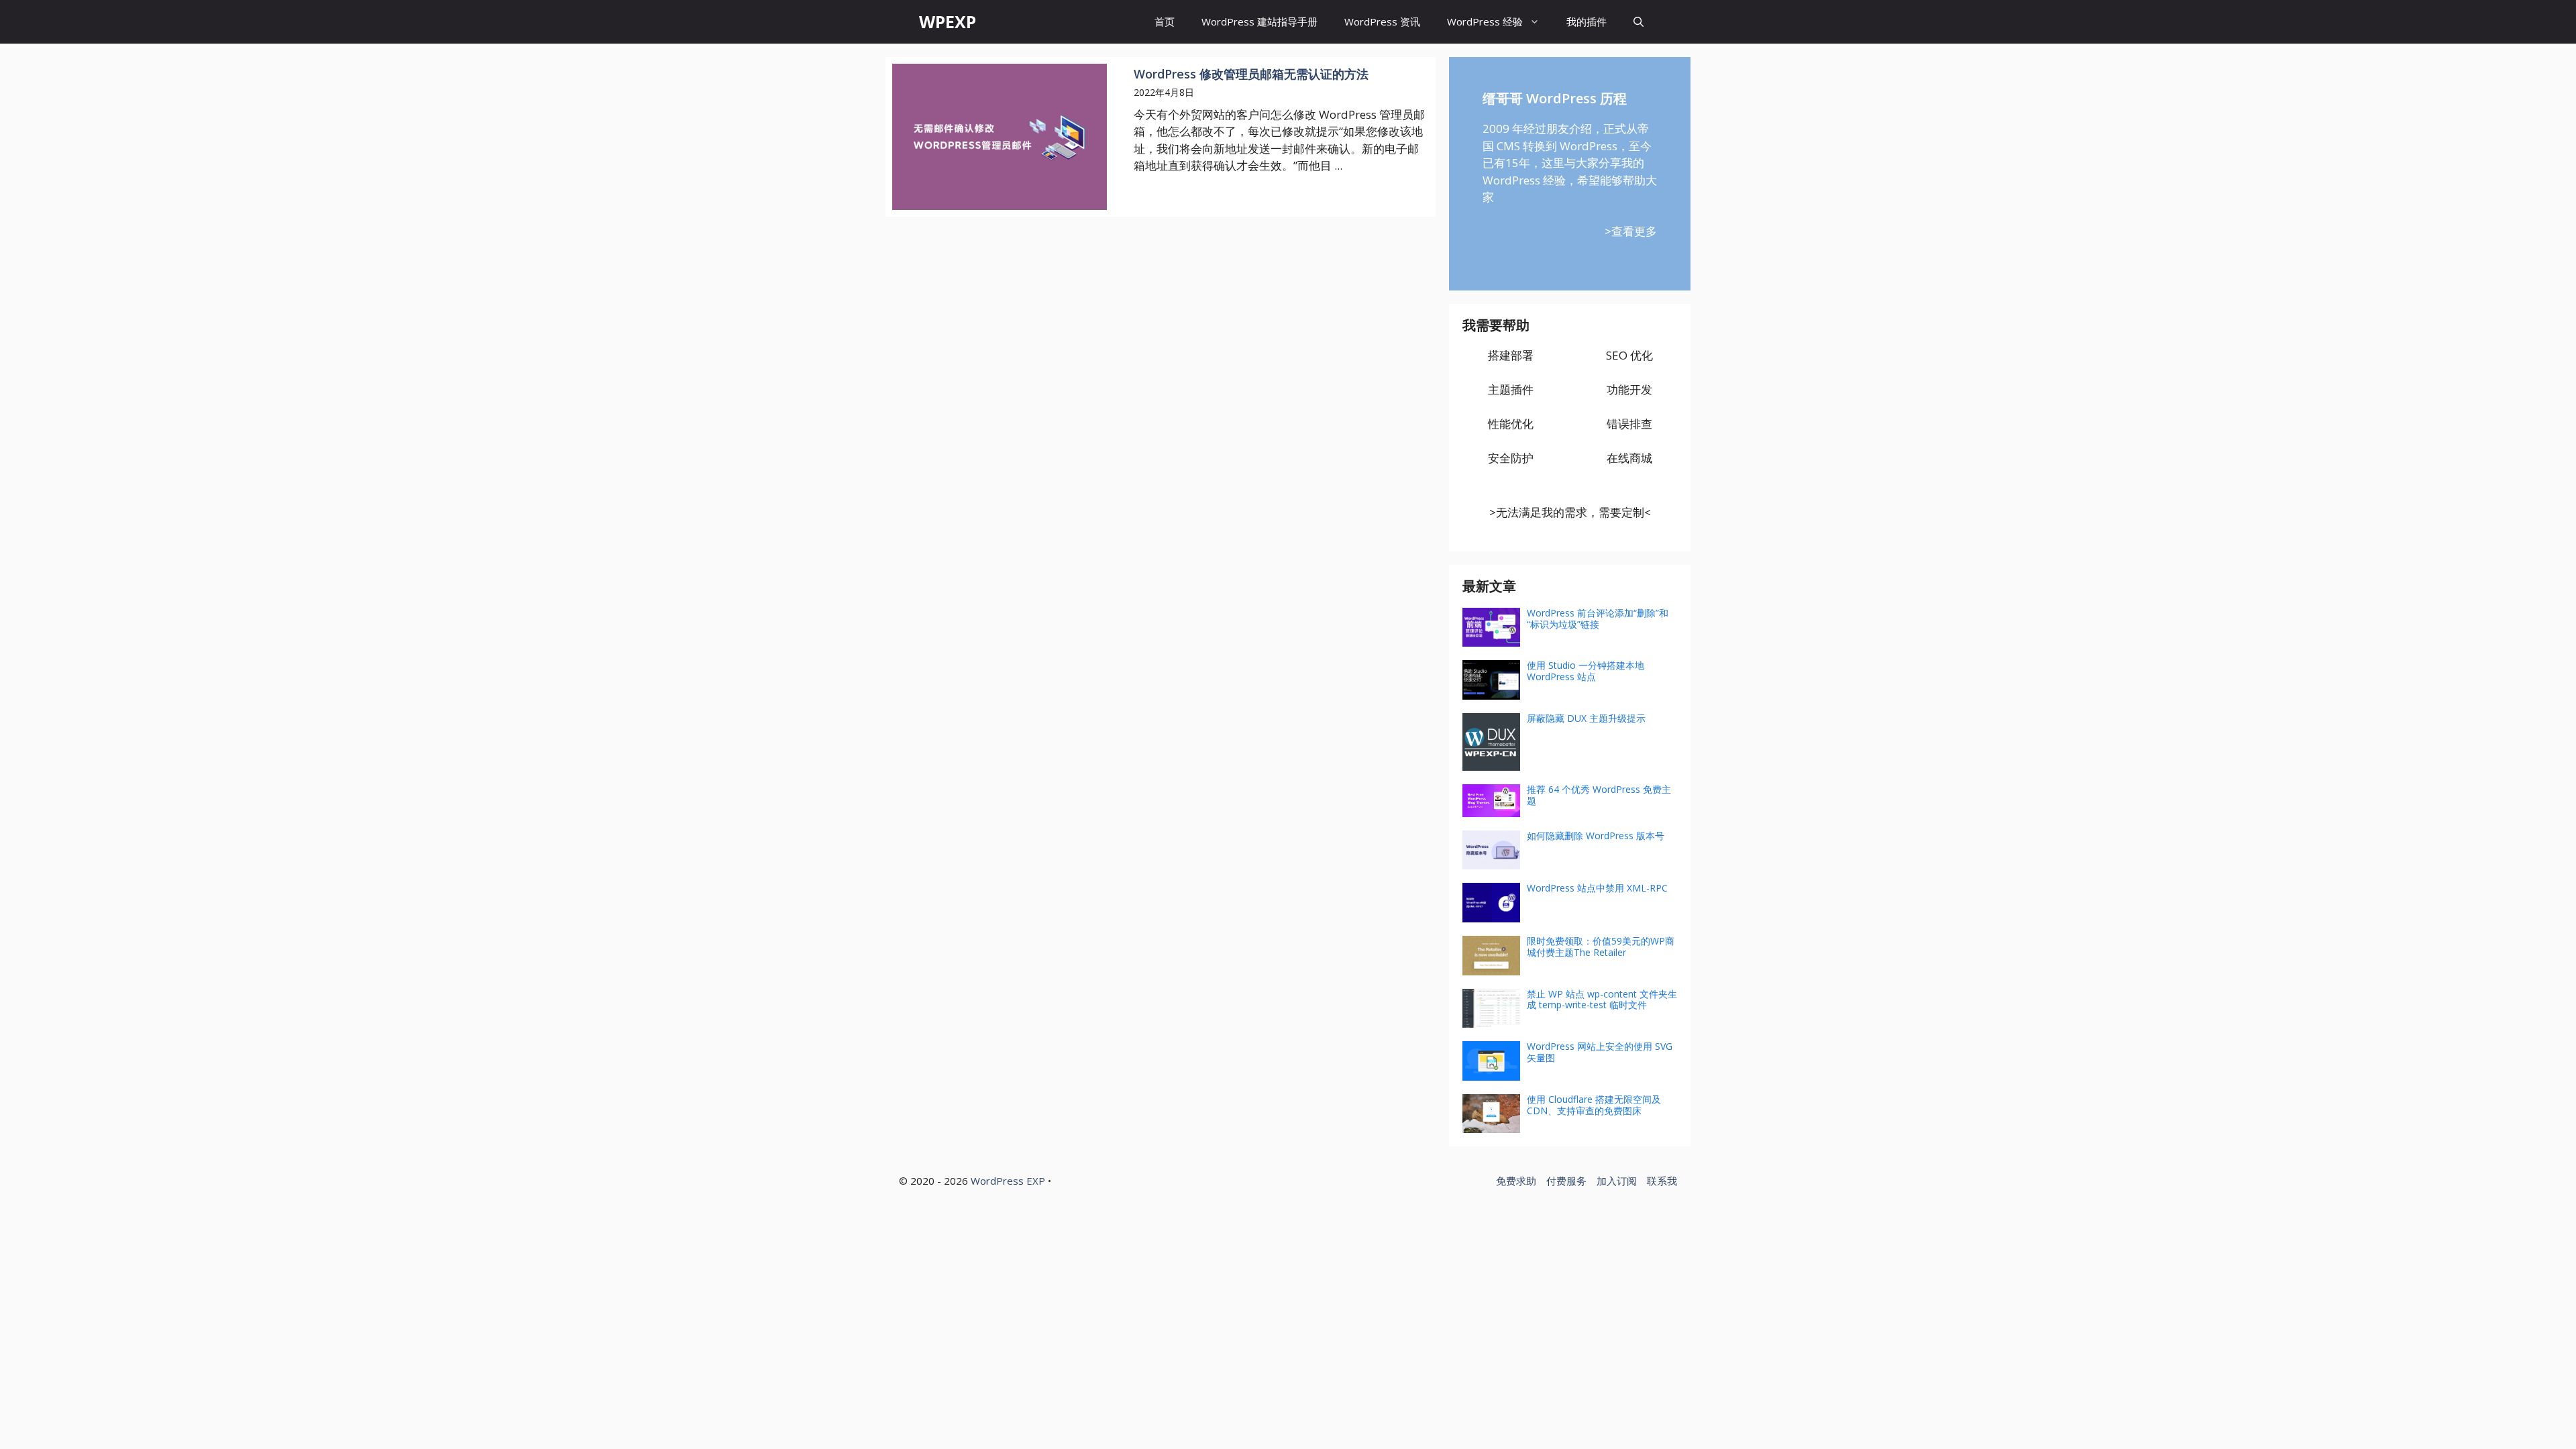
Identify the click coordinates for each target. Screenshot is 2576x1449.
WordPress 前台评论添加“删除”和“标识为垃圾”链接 (1598, 619)
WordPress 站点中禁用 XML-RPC (1597, 888)
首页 (1165, 21)
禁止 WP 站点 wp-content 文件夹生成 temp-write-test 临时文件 (1602, 1000)
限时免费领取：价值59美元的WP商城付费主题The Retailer (1601, 947)
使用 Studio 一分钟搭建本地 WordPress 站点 (1586, 671)
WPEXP (948, 21)
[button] (1639, 22)
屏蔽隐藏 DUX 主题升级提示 (1586, 718)
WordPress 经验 (1485, 21)
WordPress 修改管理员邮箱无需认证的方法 (1251, 74)
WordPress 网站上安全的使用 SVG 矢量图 (1600, 1052)
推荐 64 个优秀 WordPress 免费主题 (1599, 795)
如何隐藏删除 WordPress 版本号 (1596, 836)
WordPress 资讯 (1382, 21)
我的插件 (1587, 21)
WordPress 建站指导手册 (1259, 21)
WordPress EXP (1008, 1181)
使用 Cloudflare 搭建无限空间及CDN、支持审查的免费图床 (1594, 1105)
